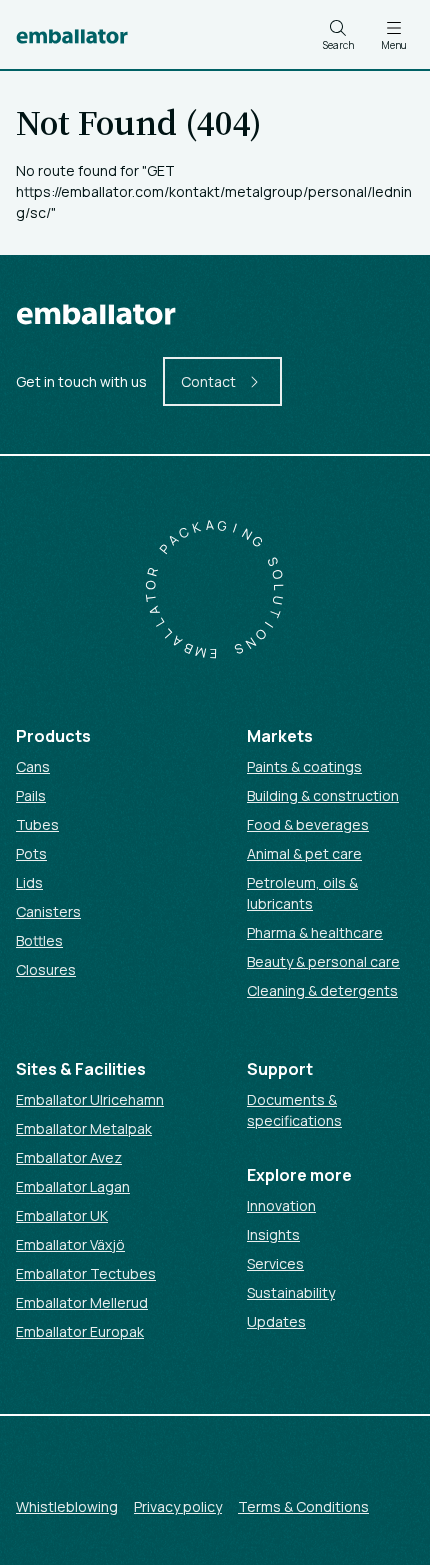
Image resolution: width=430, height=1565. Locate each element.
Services (275, 1263)
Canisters (48, 911)
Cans (33, 766)
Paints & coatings (304, 766)
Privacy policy (178, 1506)
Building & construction (323, 795)
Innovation (281, 1205)
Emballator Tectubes (86, 1273)
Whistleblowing (67, 1506)
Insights (273, 1234)
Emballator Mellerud (82, 1302)
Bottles (39, 940)
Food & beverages (308, 824)
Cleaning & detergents (322, 990)
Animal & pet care (304, 853)
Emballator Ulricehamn (90, 1099)
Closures (46, 969)
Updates (276, 1321)
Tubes (37, 824)
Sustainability (291, 1292)
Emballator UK (62, 1215)
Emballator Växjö (70, 1244)
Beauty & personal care (323, 961)
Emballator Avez (69, 1157)
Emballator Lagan (73, 1186)
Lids (29, 882)
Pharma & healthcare (315, 932)
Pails (31, 795)
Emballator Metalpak (84, 1128)
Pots (31, 853)
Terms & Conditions (303, 1506)
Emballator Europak (80, 1331)
